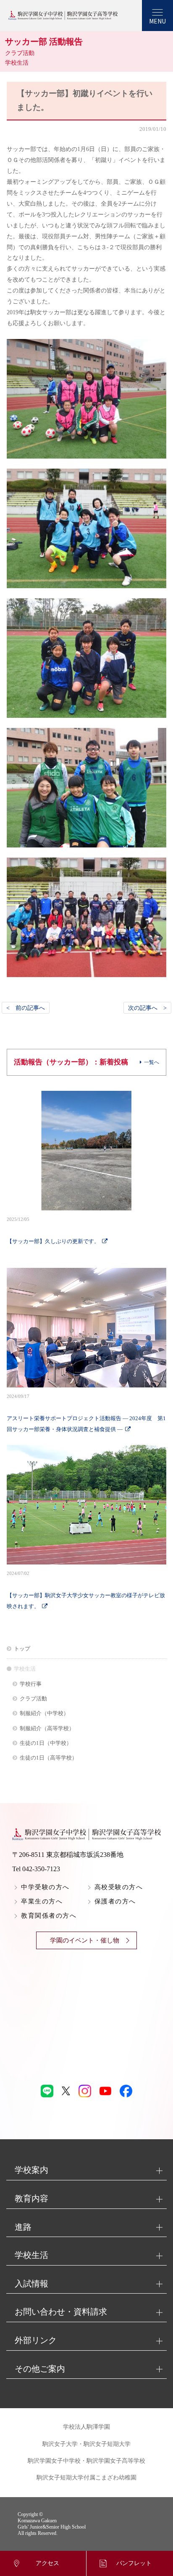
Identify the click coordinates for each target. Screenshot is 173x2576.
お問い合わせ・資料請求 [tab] (61, 2312)
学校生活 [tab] (31, 2255)
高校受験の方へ (119, 1887)
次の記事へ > (147, 1008)
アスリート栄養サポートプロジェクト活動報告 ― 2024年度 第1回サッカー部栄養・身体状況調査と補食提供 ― (86, 1413)
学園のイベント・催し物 (85, 1940)
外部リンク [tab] (36, 2340)
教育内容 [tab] (31, 2198)
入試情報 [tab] (31, 2284)
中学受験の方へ (45, 1887)
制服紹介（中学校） (44, 1713)
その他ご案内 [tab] (40, 2369)
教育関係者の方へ (49, 1916)
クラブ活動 (33, 1699)
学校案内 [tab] (31, 2170)
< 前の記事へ (26, 1008)
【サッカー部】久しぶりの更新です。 (53, 1231)
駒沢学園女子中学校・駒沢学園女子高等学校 (86, 2461)
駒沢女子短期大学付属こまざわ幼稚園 (86, 2478)
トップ (22, 1649)
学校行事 (31, 1684)
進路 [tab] (23, 2227)
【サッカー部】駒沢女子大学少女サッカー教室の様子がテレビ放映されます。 (86, 1590)
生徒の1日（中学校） (46, 1743)
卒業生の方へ (42, 1901)
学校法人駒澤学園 (86, 2427)
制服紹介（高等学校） (47, 1728)
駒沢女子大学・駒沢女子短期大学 (86, 2444)
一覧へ (152, 1062)
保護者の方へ (115, 1901)
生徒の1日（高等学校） (48, 1758)
